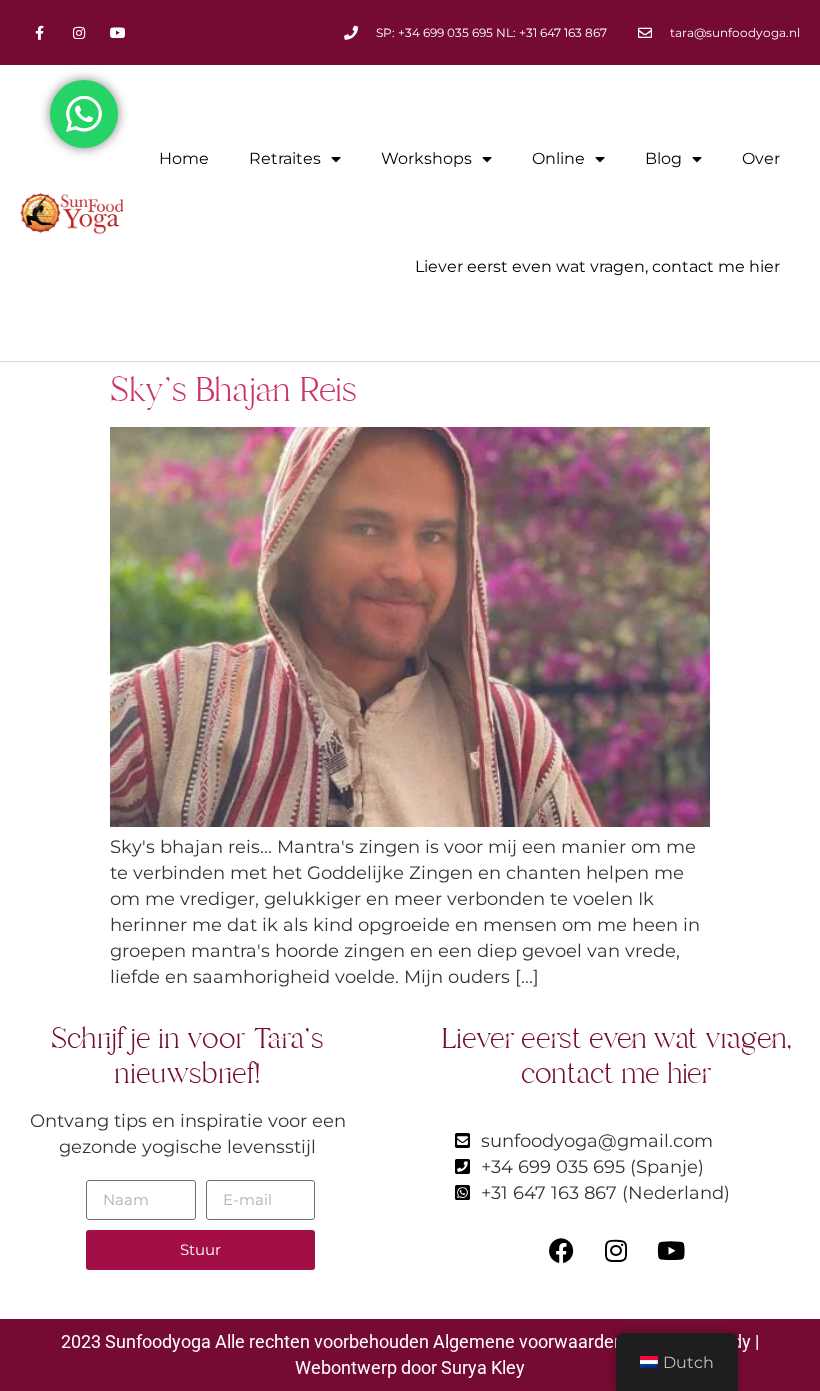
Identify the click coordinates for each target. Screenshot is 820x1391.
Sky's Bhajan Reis (233, 390)
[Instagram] (78, 32)
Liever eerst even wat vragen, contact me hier (597, 266)
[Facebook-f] (39, 32)
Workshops (426, 158)
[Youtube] (117, 32)
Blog (663, 158)
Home (184, 158)
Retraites (285, 158)
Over (761, 158)
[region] (410, 1307)
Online (558, 158)
